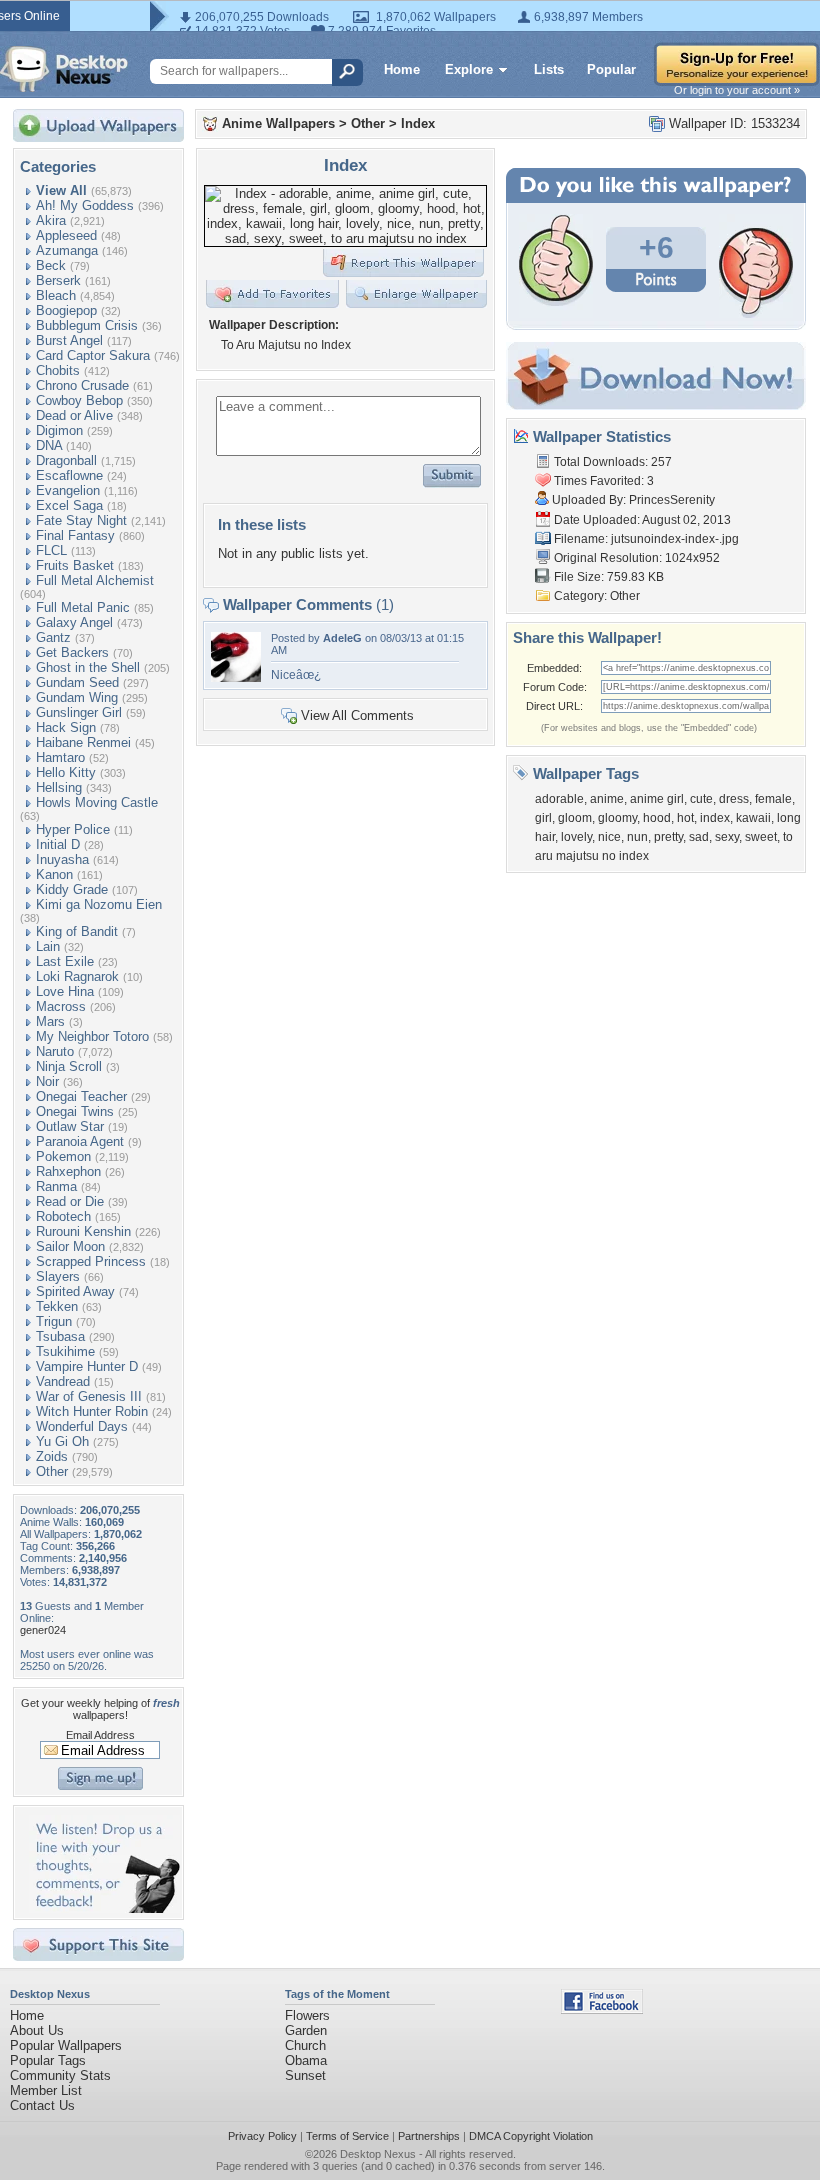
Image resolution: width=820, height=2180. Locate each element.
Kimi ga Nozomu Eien (99, 904)
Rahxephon (68, 1171)
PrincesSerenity (672, 500)
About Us (37, 2030)
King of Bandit (77, 931)
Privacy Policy (262, 2136)
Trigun (54, 1321)
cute (701, 799)
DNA (49, 445)
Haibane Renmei (83, 742)
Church (305, 2045)
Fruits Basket (75, 565)
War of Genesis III (89, 1396)
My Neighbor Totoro (92, 1036)
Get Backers (72, 652)
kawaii (753, 818)
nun (637, 837)
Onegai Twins (75, 1111)
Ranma (56, 1186)
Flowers (307, 2015)
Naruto (55, 1051)
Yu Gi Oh (62, 1441)
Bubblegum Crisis (87, 325)
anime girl (657, 799)
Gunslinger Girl (79, 712)
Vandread (63, 1381)
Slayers (58, 1276)
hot (685, 818)
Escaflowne (69, 475)
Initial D (58, 844)
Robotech (63, 1216)
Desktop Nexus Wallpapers (64, 69)
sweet (761, 837)
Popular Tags (48, 2060)
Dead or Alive (74, 415)
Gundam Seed (77, 682)
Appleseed (66, 235)
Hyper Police (73, 829)
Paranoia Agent (80, 1141)
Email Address (100, 1735)
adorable (559, 799)
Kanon (54, 874)
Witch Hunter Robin (92, 1411)
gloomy (617, 818)
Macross (61, 1006)
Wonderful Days (82, 1426)
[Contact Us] (104, 1908)
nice (609, 837)
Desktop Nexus (378, 2154)
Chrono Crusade (82, 385)
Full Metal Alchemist (95, 580)
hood (657, 818)
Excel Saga (69, 505)
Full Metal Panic (83, 607)
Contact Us (42, 2105)
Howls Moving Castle (97, 802)
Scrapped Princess (91, 1261)
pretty (668, 837)
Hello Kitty (66, 772)
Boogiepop (66, 310)
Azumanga (67, 250)
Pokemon (63, 1156)
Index (418, 123)
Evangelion (68, 490)
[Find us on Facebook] (602, 2009)
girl (543, 818)
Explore (469, 69)
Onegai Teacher (81, 1096)
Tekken (57, 1306)
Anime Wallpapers (278, 123)
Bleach (56, 295)
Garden (306, 2030)
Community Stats (60, 2075)
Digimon (59, 430)
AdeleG (342, 638)
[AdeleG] (236, 677)
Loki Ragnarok (77, 976)
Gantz (53, 637)
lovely (576, 837)
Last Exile (65, 961)
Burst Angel (69, 340)
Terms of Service (347, 2136)
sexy (727, 837)
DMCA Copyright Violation (531, 2136)
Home (402, 69)
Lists (549, 69)
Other (52, 1471)
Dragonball (66, 460)
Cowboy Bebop (79, 400)
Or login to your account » (737, 90)
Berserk (58, 280)
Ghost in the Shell (88, 667)
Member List (46, 2090)
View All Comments (357, 715)
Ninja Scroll (69, 1066)
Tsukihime (65, 1351)
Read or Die (70, 1201)
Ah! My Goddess (85, 205)
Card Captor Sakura (93, 355)
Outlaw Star (70, 1126)
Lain (48, 946)
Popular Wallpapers (66, 2045)
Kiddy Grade (72, 889)
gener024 (43, 1630)
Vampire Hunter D (87, 1366)
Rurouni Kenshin (83, 1231)
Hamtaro (60, 757)
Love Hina (65, 991)
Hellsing (59, 787)
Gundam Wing (77, 697)
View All (61, 190)
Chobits (58, 370)
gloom (575, 818)
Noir (47, 1081)
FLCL (51, 550)
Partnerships (429, 2136)
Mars (50, 1021)
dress (734, 799)
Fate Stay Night (81, 520)
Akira (51, 220)
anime (607, 799)
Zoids (52, 1456)
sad (699, 837)
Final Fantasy (75, 535)
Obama (306, 2060)
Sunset (305, 2075)
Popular (611, 69)
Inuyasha (62, 859)
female (773, 799)
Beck (51, 265)
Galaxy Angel (74, 622)
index (715, 818)
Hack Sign (66, 727)
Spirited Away (75, 1291)
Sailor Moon (70, 1246)
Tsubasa (60, 1336)
